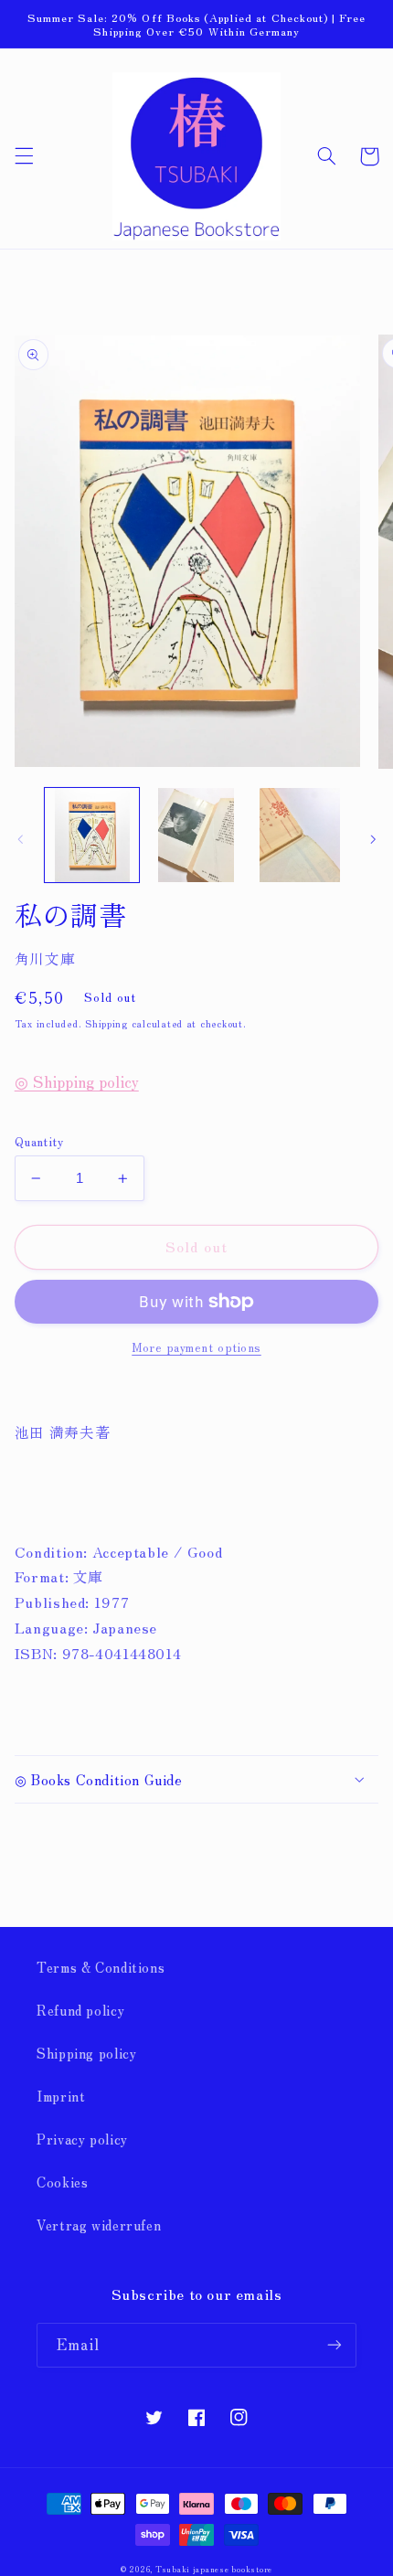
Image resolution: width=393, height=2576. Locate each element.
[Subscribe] (335, 2345)
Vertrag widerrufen (99, 2225)
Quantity (39, 1141)
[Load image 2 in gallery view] (196, 835)
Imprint (61, 2096)
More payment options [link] (196, 1347)
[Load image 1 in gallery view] (92, 835)
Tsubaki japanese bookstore (214, 2569)
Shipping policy (86, 2053)
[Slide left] (20, 840)
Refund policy (80, 2010)
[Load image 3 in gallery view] (299, 835)
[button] (24, 156)
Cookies (62, 2182)
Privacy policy (82, 2139)
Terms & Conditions (101, 1967)
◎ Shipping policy (77, 1081)
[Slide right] (373, 840)
